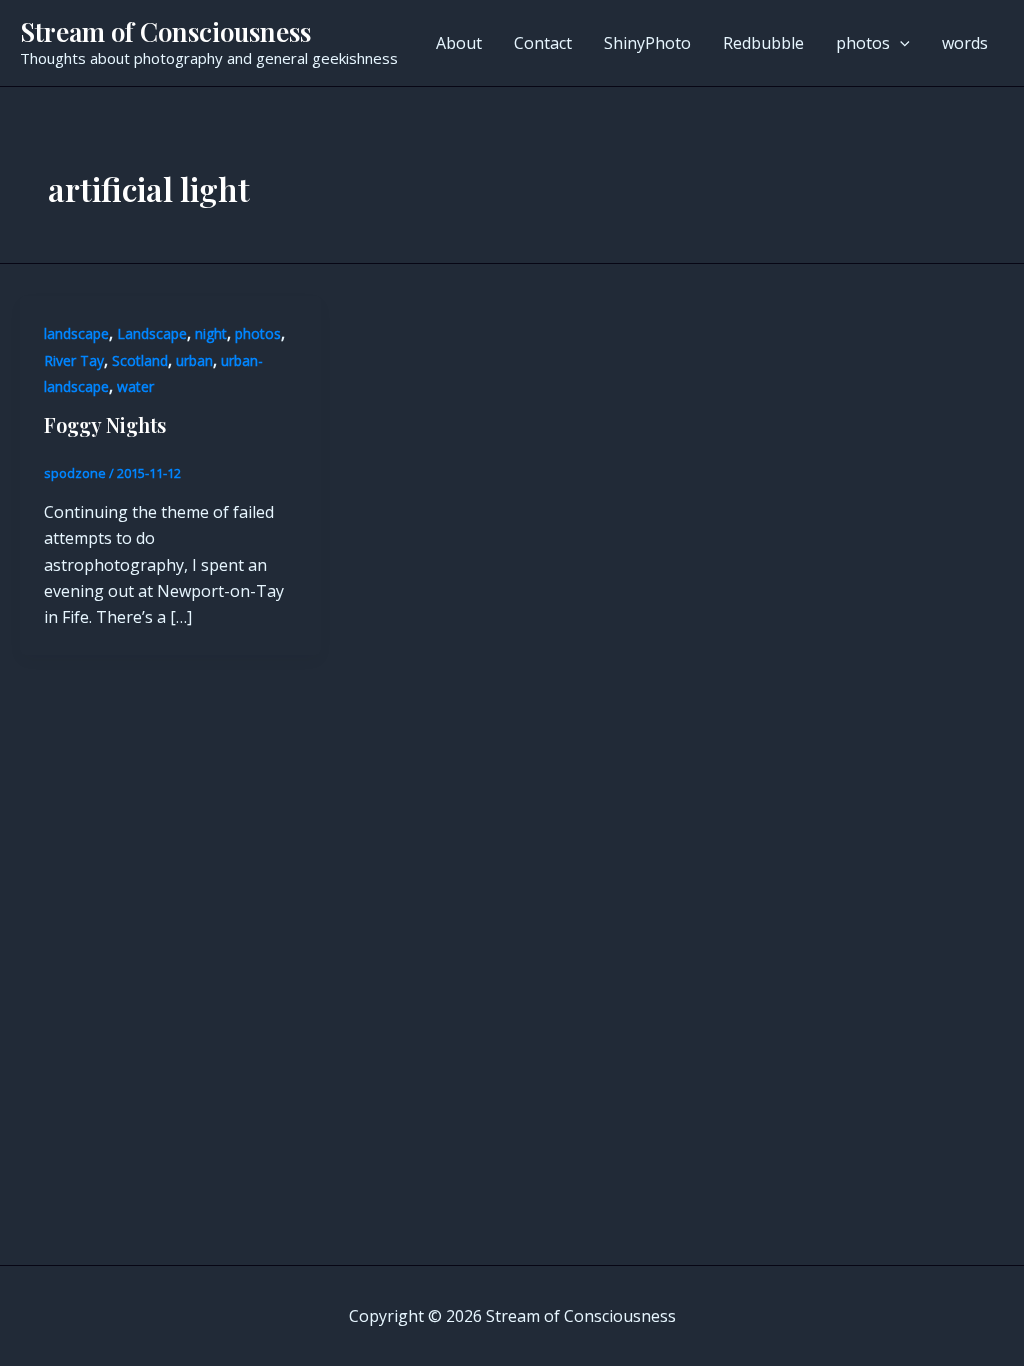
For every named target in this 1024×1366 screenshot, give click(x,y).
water (135, 386)
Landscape (152, 333)
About (459, 43)
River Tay (74, 360)
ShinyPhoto (647, 43)
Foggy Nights (105, 424)
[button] (900, 43)
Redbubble (763, 43)
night (211, 333)
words (965, 43)
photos (863, 43)
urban (194, 360)
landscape (76, 333)
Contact (543, 43)
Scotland (140, 360)
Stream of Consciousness (165, 31)
